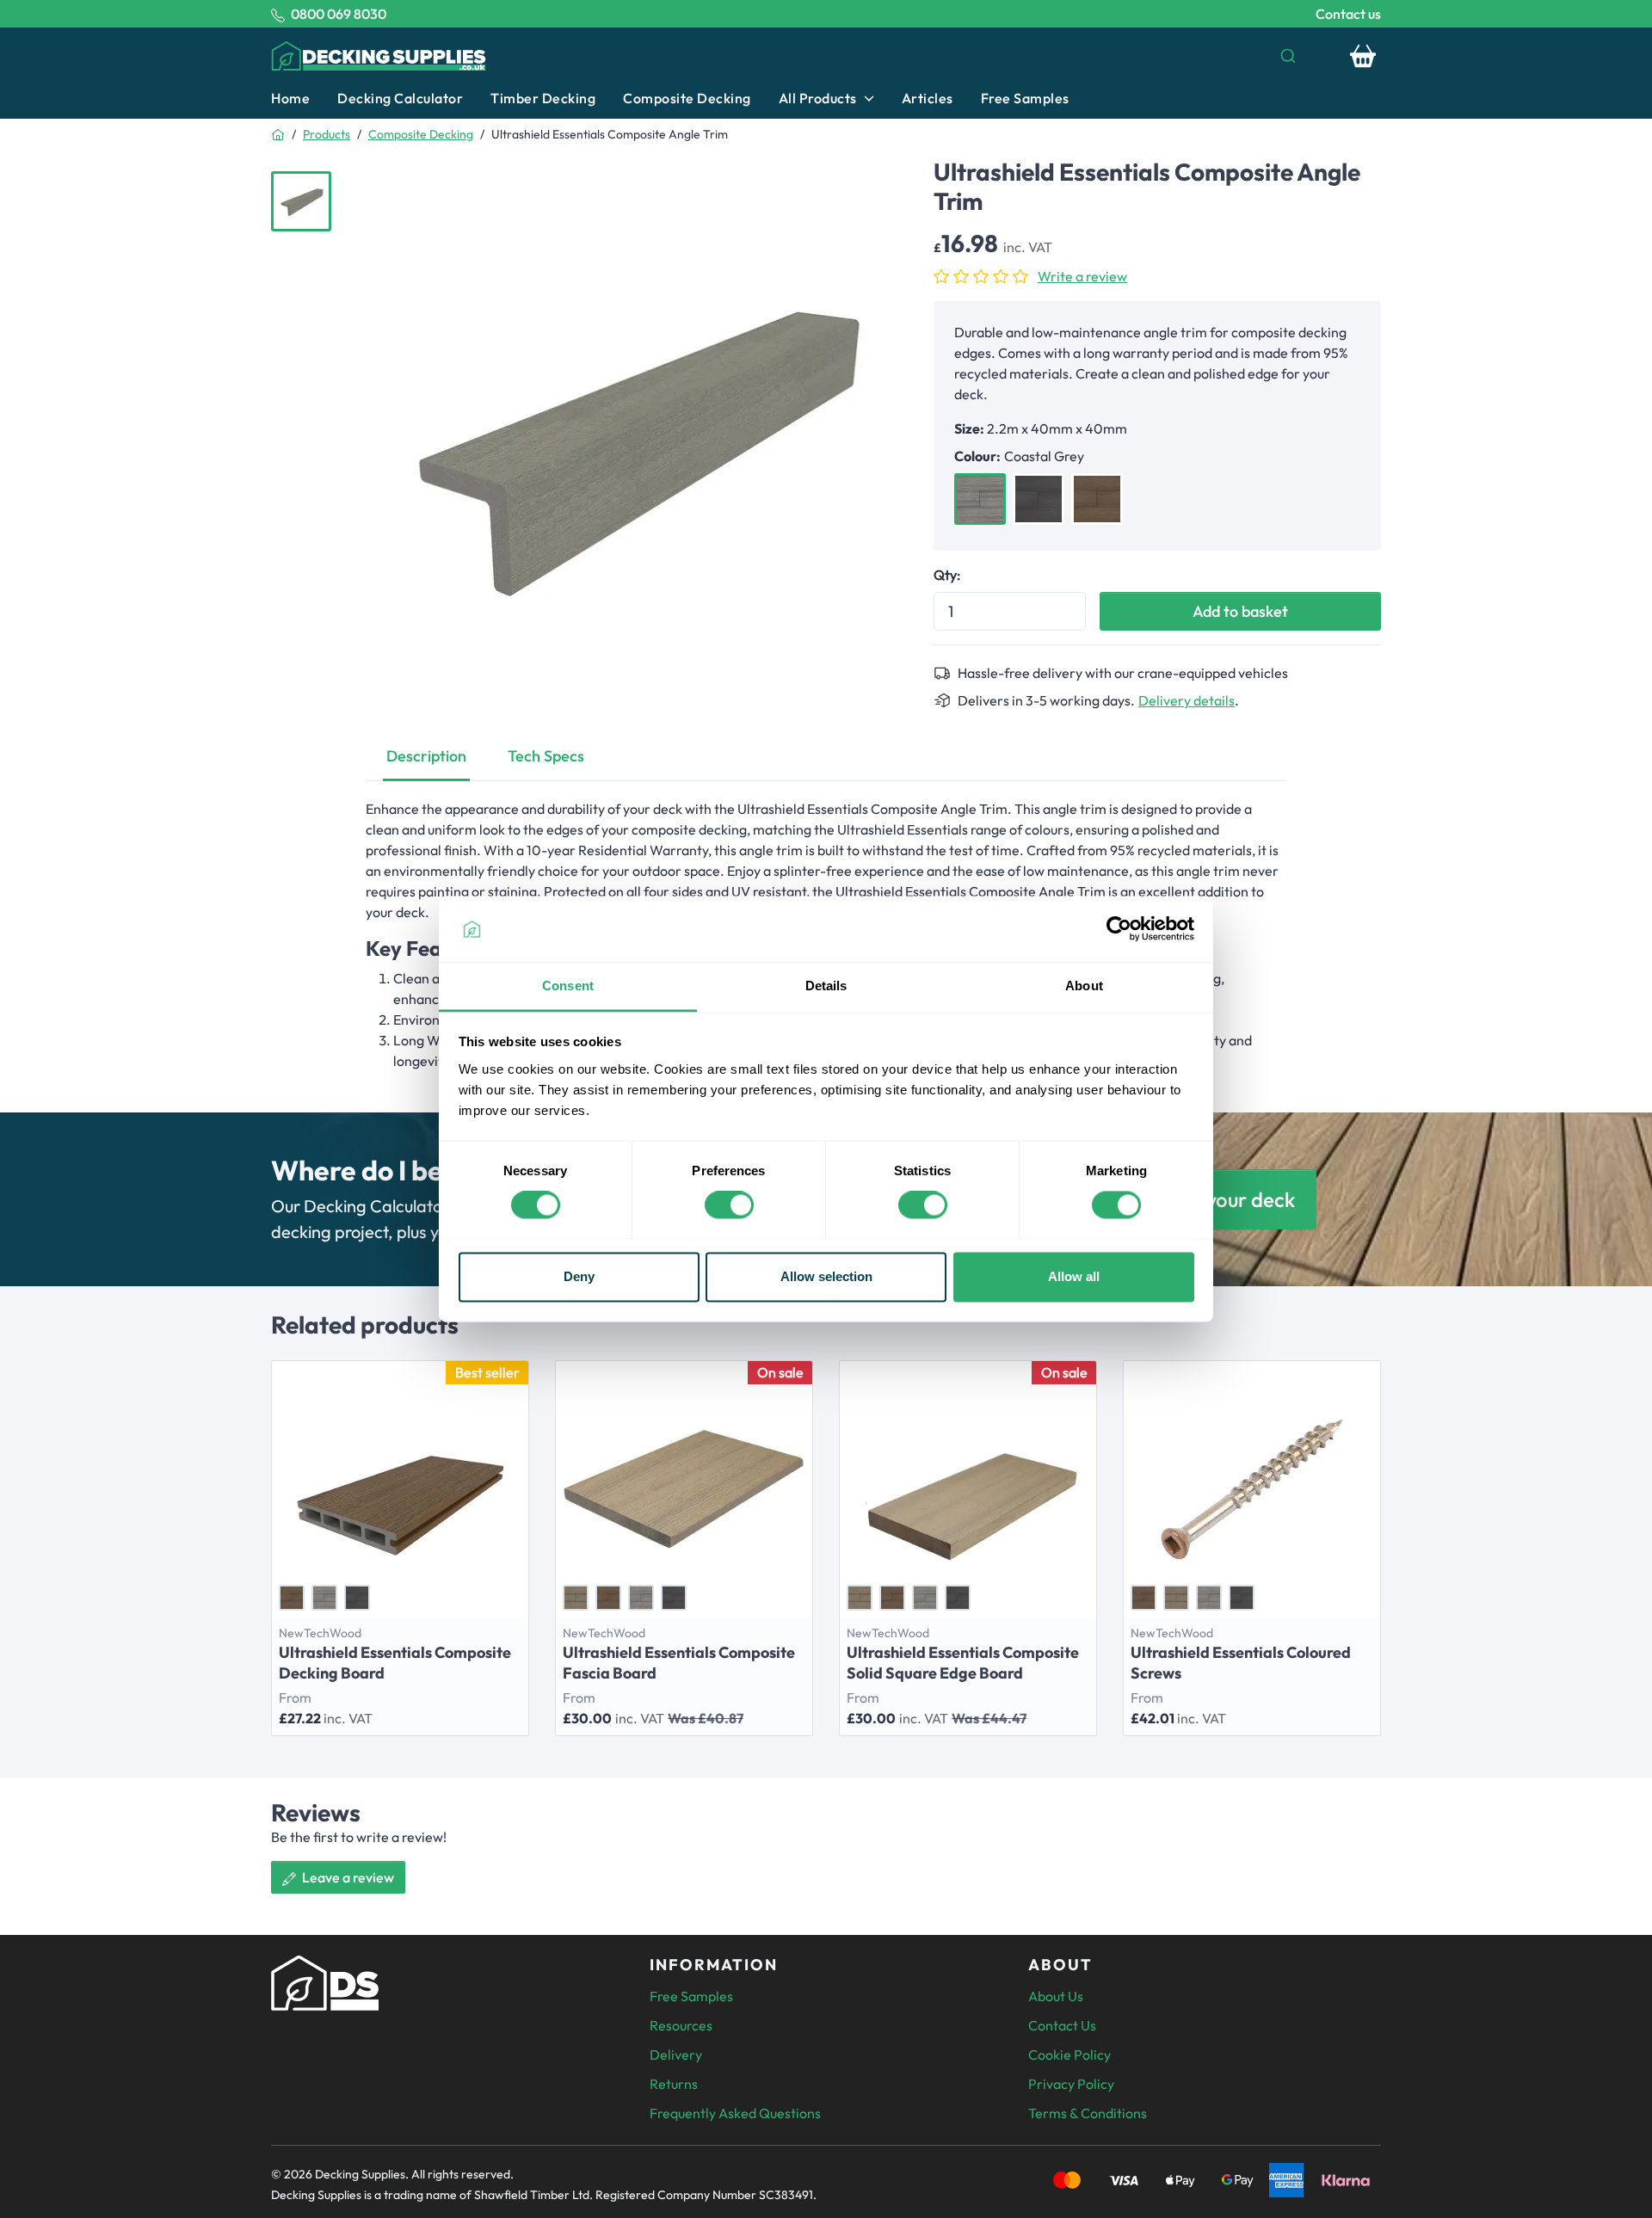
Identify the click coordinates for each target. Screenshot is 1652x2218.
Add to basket (1240, 611)
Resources (681, 2025)
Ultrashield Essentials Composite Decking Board (395, 1663)
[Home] (278, 134)
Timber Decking (543, 98)
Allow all (1074, 1276)
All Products (818, 98)
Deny (579, 1276)
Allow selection (826, 1276)
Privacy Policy (1071, 2084)
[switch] (729, 1205)
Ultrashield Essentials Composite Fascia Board (679, 1663)
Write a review (1082, 276)
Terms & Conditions (1088, 2113)
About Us (1056, 1996)
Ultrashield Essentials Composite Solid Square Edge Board (963, 1663)
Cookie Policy (1069, 2055)
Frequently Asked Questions (735, 2113)
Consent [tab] (568, 986)
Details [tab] (826, 986)
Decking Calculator (400, 98)
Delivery (676, 2055)
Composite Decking (687, 98)
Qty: (947, 575)
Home (290, 98)
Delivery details (1187, 700)
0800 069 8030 (339, 14)
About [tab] (1084, 986)
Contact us (1348, 14)
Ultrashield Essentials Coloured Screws (1241, 1663)
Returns (674, 2084)
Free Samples (1025, 98)
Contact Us (1062, 2025)
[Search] (1288, 56)
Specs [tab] (546, 756)
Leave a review (347, 1877)
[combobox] (922, 56)
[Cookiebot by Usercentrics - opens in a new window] (1119, 929)
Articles (928, 98)
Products (327, 134)
